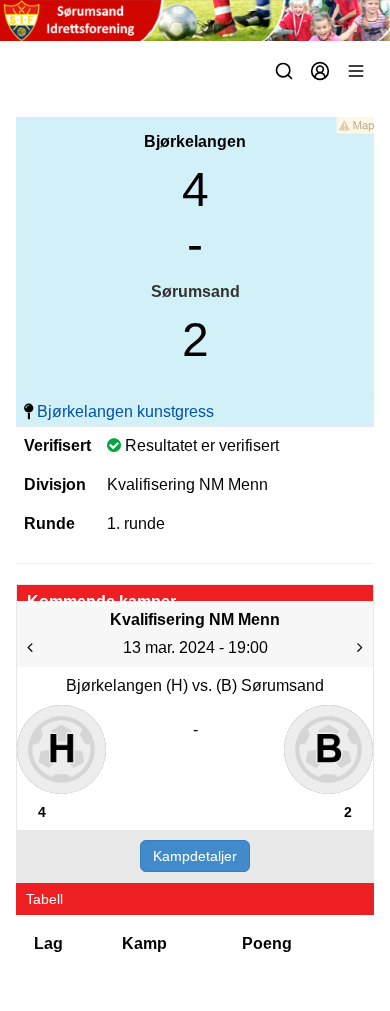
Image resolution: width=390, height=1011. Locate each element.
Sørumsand (195, 291)
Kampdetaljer (195, 856)
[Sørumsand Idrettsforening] (195, 20)
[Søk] (284, 71)
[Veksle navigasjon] (356, 71)
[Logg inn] (320, 71)
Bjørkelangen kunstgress (125, 411)
